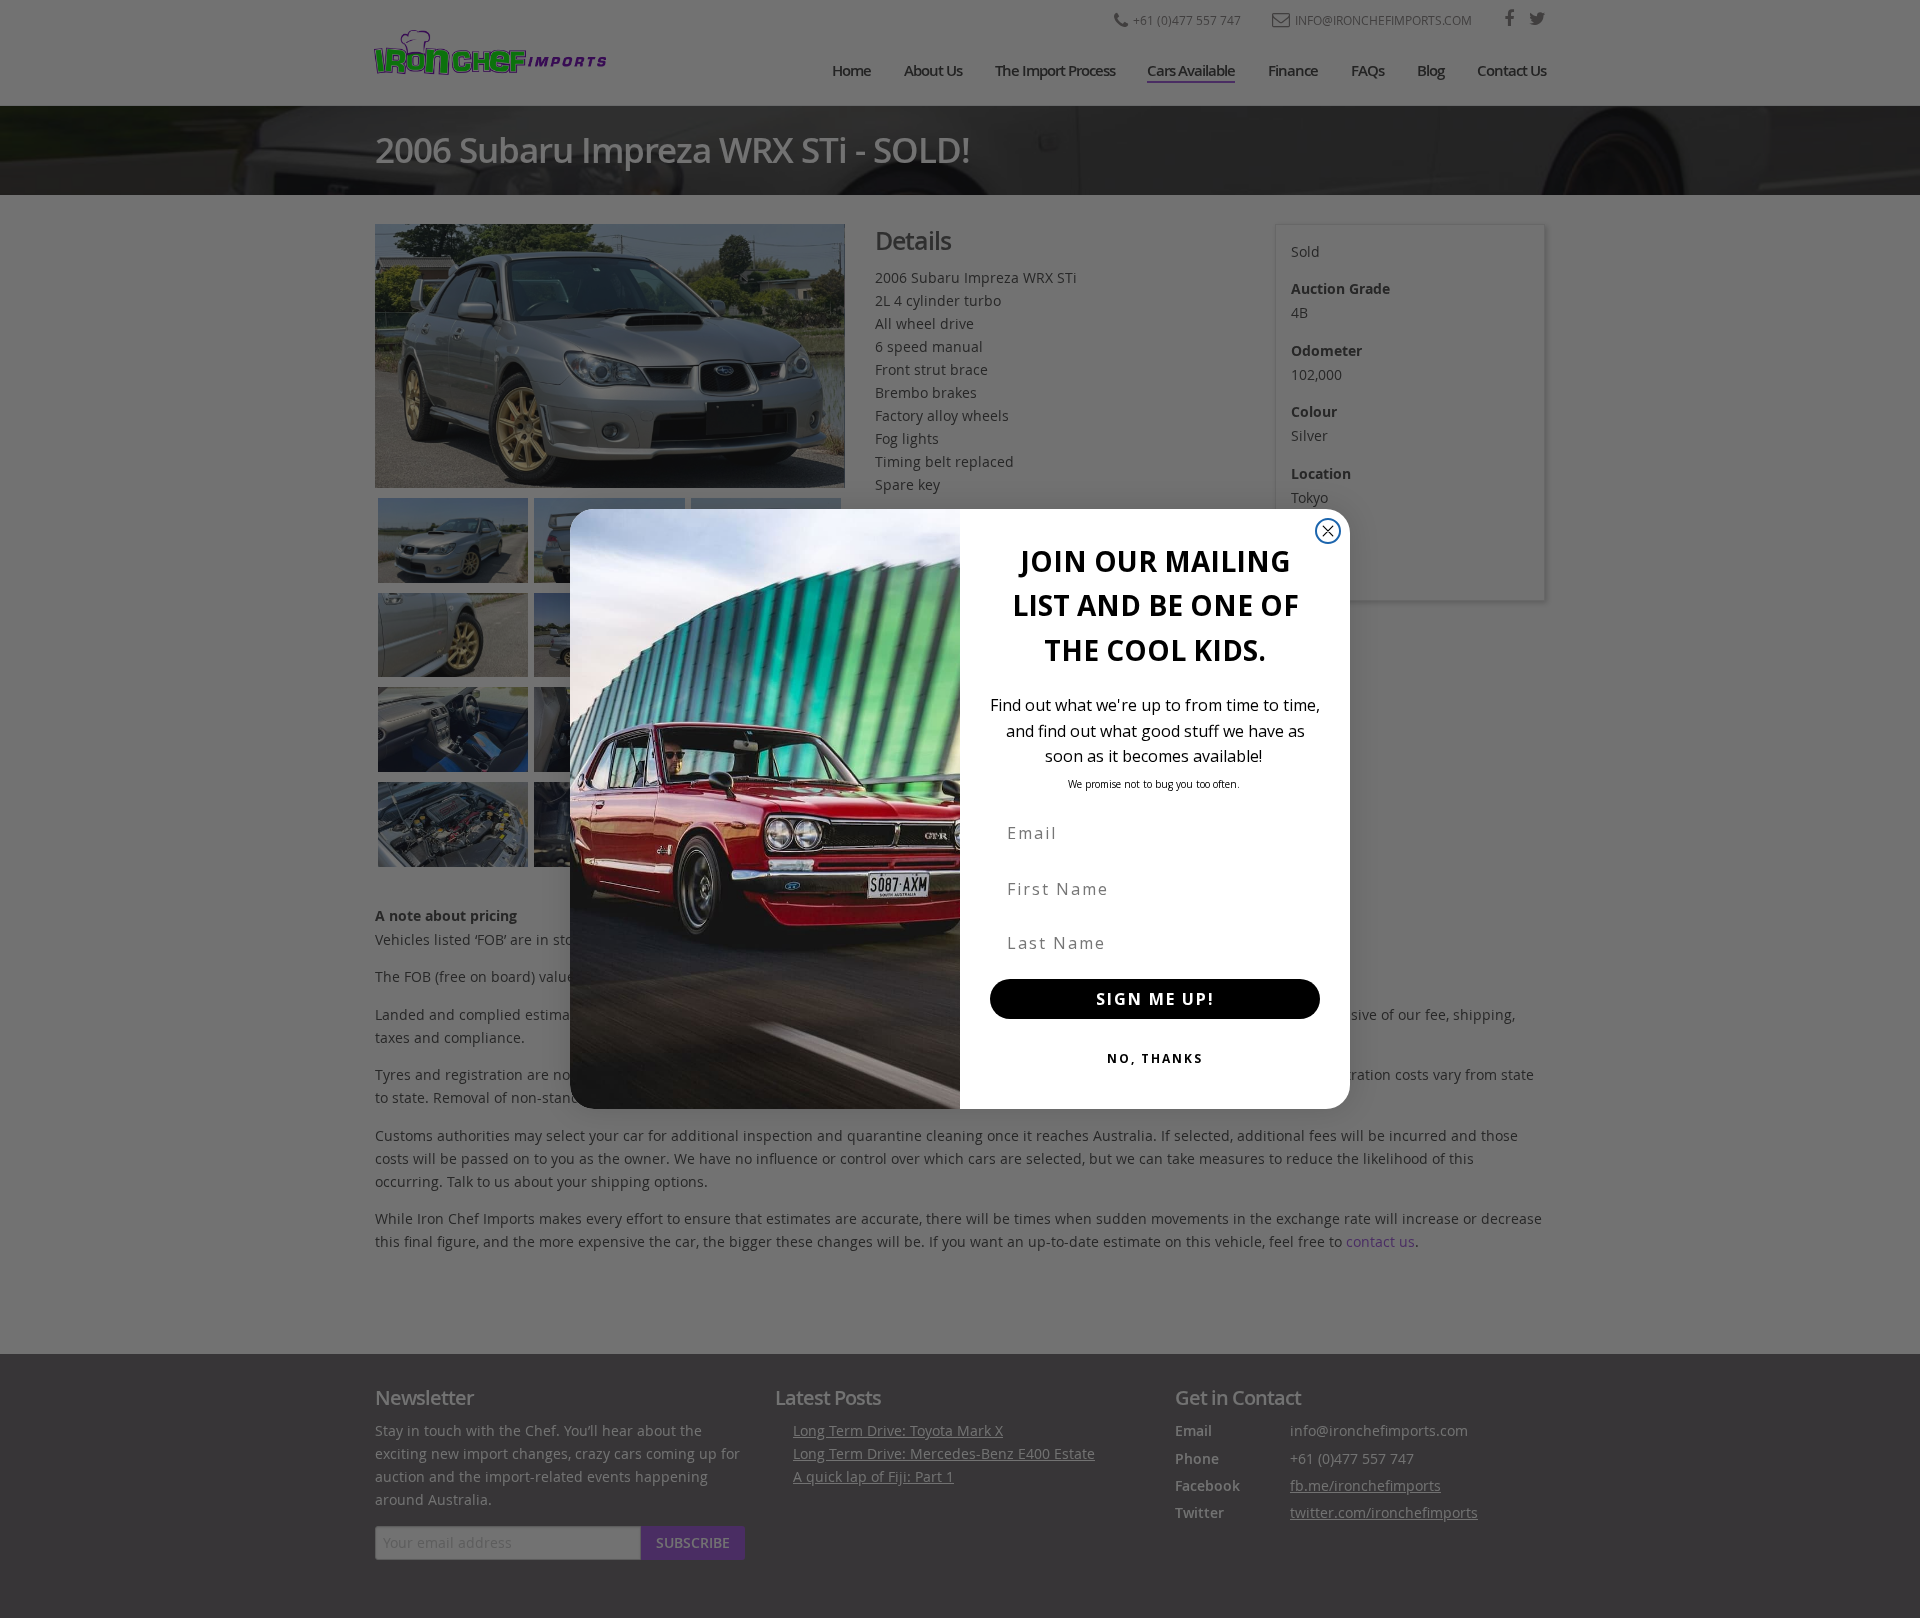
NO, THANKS (1155, 1058)
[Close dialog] (1328, 531)
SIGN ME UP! (1155, 999)
